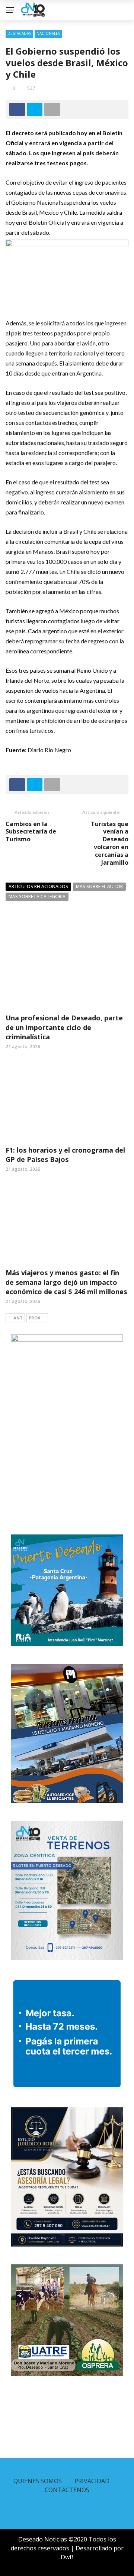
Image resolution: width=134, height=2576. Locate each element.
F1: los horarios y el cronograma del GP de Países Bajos (65, 1155)
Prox (34, 1318)
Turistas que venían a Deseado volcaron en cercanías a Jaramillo (110, 843)
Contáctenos (67, 2490)
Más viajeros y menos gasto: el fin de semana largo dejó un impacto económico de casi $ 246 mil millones (66, 1282)
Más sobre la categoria (37, 896)
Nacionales (48, 33)
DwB (67, 2557)
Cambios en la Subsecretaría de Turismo (31, 832)
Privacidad (92, 2481)
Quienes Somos (38, 2481)
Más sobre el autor (99, 886)
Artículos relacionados (38, 886)
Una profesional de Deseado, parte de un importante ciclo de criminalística (64, 1027)
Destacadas (19, 33)
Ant (18, 1318)
